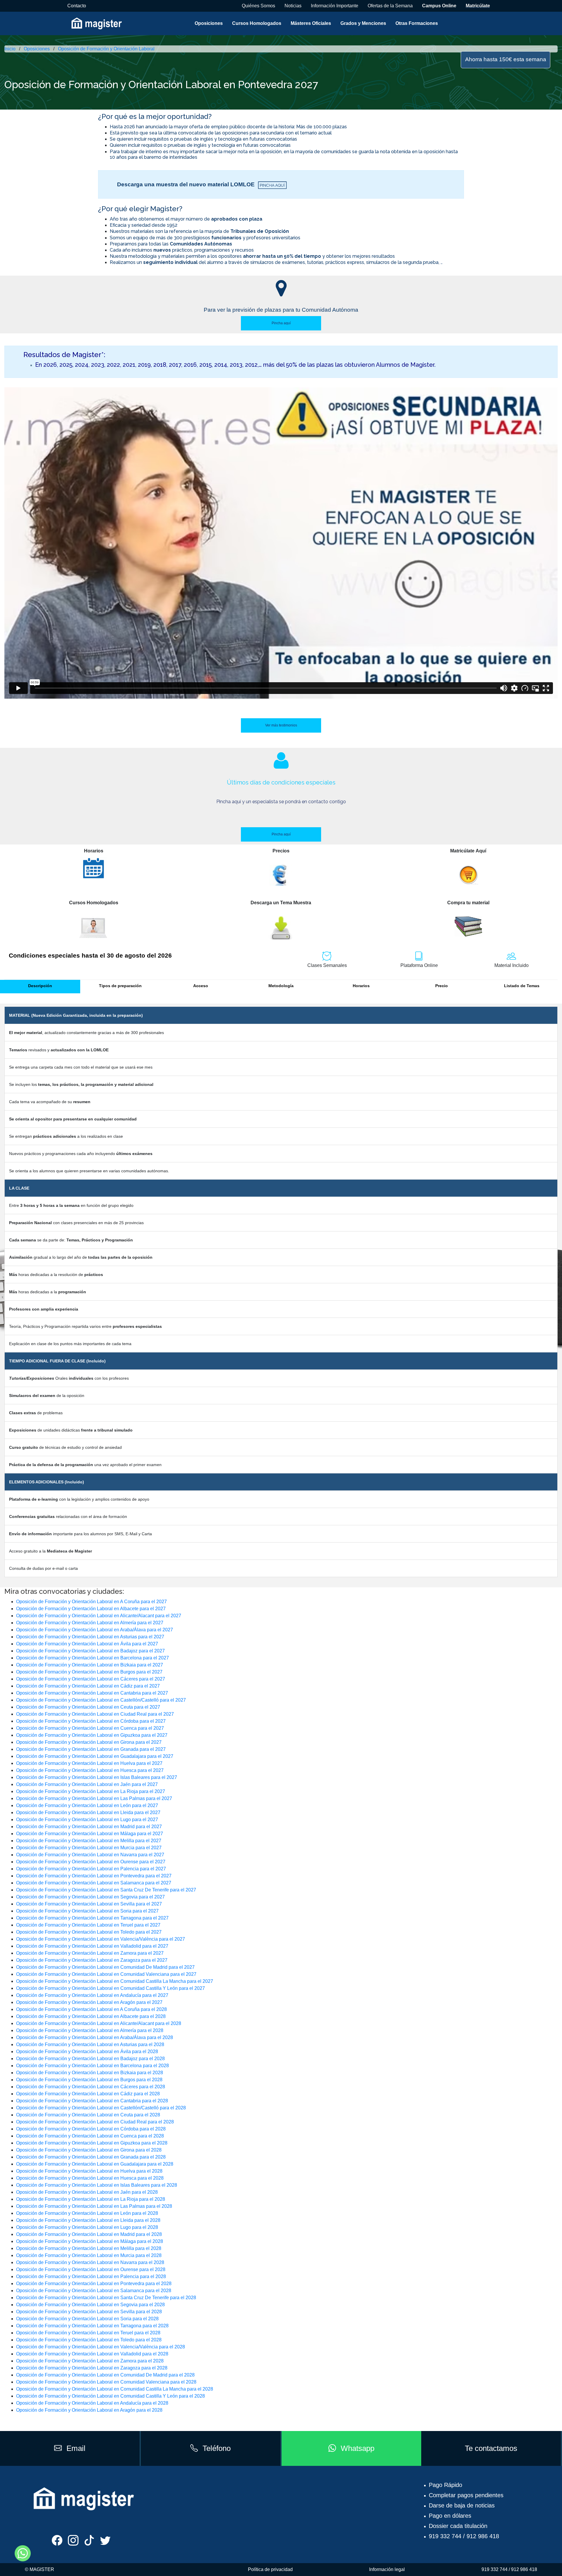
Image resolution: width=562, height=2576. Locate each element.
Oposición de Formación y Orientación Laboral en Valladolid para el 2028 (92, 2354)
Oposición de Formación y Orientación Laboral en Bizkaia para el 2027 (90, 1665)
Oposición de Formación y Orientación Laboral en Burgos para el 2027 (89, 1672)
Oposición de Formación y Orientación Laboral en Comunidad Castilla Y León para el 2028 (110, 2396)
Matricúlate (478, 6)
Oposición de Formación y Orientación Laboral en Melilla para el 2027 (89, 1841)
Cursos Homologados (257, 23)
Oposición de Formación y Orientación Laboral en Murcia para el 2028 (89, 2255)
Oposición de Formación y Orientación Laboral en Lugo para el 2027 (87, 1820)
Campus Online (439, 6)
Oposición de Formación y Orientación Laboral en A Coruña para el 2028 (91, 2009)
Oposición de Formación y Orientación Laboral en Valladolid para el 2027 (92, 1946)
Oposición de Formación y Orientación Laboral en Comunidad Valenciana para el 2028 (106, 2382)
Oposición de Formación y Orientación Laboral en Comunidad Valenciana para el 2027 (106, 1974)
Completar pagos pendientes (466, 2495)
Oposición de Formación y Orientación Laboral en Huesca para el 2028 (90, 2178)
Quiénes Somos (258, 6)
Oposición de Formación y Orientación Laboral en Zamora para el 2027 (90, 1953)
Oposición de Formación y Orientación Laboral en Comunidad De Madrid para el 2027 (105, 1967)
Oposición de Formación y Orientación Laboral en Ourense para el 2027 (91, 1862)
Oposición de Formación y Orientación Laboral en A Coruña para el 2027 (91, 1602)
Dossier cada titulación (458, 2526)
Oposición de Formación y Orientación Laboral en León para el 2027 (87, 1805)
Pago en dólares (450, 2516)
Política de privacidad (270, 2569)
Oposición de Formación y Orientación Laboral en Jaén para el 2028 (87, 2192)
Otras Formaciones (417, 23)
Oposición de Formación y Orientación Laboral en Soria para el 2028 (87, 2319)
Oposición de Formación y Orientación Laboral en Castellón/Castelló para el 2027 (101, 1700)
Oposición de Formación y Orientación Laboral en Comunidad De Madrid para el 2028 (105, 2375)
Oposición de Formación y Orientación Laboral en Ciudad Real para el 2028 (95, 2122)
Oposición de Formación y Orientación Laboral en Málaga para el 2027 (90, 1834)
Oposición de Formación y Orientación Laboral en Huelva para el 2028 (89, 2171)
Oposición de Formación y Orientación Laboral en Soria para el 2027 (87, 1911)
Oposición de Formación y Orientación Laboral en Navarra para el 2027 (90, 1855)
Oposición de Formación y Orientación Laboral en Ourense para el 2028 (91, 2269)
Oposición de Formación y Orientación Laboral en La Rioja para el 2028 (91, 2199)
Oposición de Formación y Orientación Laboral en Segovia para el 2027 (90, 1897)
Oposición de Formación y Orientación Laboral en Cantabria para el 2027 (92, 1693)
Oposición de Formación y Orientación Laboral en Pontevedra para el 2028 (94, 2284)
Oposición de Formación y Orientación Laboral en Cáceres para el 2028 (91, 2087)
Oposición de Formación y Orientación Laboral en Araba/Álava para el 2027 (95, 1630)
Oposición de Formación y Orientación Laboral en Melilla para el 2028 (89, 2248)
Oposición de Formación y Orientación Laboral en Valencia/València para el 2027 (101, 1939)
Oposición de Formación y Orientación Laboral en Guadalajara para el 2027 (95, 1756)
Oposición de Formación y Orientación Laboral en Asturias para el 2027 (90, 1637)
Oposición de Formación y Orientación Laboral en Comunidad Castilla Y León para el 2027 (110, 1988)
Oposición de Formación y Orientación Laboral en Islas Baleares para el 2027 (97, 1777)
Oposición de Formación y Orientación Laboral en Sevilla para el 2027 (89, 1904)
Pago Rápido (446, 2485)
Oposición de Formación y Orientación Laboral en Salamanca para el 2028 (94, 2291)
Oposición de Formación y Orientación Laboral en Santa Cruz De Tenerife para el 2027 (106, 1890)
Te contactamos (491, 2448)
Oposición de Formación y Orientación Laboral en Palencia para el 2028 (91, 2276)
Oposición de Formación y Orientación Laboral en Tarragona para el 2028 (92, 2326)
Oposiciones (209, 23)
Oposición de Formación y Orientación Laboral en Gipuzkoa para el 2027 (92, 1735)
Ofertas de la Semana (390, 6)
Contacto (77, 6)
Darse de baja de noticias (462, 2505)
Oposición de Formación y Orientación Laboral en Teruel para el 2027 (88, 1925)
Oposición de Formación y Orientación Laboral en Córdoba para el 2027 (91, 1721)
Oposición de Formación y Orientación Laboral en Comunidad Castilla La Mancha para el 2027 (115, 1981)
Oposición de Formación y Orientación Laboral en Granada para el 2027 (91, 1749)
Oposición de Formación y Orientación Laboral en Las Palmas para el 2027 (94, 1798)
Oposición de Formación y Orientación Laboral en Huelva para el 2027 (89, 1763)
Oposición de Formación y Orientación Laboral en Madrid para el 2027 (89, 1827)
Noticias (293, 6)
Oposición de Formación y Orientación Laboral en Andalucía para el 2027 (92, 1995)
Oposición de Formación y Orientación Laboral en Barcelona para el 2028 (92, 2066)
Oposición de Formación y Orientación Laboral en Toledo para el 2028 (89, 2340)
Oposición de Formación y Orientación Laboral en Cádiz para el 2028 (88, 2094)
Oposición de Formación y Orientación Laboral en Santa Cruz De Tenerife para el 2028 (106, 2298)
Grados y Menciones (363, 23)
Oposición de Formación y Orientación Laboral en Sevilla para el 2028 (89, 2312)
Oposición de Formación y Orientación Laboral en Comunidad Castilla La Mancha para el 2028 (115, 2389)
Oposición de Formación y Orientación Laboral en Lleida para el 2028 (88, 2220)
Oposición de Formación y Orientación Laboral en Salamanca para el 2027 (94, 1883)
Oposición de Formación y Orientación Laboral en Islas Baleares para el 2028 (97, 2185)
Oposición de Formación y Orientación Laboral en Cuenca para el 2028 (90, 2136)
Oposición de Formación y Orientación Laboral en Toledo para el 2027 (89, 1932)
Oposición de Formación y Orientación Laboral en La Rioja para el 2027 (91, 1791)
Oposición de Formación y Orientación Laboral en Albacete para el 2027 (91, 1609)
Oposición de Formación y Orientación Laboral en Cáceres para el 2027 (91, 1679)
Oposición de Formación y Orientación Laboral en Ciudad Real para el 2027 (95, 1714)
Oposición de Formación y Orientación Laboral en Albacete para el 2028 (91, 2016)
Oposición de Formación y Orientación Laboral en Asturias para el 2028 (90, 2044)
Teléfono (217, 2448)
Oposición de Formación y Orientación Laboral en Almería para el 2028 (90, 2030)
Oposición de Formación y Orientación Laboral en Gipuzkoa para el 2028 (92, 2143)
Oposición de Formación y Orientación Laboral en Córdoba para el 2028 (91, 2129)
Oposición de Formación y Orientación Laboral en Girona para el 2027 (89, 1742)
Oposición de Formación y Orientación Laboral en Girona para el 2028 (89, 2150)
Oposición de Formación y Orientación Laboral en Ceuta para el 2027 (88, 1707)
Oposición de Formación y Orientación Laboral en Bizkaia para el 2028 (90, 2073)
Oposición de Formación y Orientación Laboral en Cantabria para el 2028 (92, 2101)
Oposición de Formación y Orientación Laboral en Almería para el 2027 (90, 1623)
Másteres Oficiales (311, 23)
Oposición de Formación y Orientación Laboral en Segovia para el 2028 (90, 2305)
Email (76, 2448)
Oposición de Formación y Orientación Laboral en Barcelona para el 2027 (92, 1658)
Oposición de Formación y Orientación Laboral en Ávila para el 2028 (87, 2052)
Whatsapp (358, 2448)
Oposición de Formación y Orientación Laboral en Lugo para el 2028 (87, 2227)
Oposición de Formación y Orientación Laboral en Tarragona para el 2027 (92, 1918)
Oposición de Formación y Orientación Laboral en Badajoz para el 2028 (90, 2059)
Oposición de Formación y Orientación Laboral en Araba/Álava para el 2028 (95, 2037)
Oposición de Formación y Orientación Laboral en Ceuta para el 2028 (88, 2115)
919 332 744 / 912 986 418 (464, 2536)
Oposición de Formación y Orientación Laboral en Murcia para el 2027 (89, 1848)
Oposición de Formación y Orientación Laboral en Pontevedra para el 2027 (94, 1876)
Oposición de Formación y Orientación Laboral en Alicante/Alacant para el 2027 (99, 1616)
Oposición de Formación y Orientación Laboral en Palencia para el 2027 (91, 1869)
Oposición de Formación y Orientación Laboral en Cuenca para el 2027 (90, 1728)
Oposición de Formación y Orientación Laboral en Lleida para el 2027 (88, 1812)
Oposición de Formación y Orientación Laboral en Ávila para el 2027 (87, 1644)
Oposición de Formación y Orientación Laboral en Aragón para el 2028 (89, 2410)
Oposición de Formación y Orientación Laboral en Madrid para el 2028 (89, 2234)
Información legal (387, 2569)
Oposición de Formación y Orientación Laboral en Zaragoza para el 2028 (92, 2368)
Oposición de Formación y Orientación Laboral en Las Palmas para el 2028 (94, 2206)
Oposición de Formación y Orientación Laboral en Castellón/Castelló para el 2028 (101, 2108)
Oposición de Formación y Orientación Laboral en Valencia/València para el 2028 (101, 2347)
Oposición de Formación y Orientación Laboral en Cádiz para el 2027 (88, 1686)
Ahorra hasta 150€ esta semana (506, 59)
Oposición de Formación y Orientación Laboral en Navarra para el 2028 (90, 2262)
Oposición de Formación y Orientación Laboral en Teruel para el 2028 (88, 2333)
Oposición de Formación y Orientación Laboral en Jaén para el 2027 (87, 1784)
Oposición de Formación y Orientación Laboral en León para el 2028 (87, 2213)
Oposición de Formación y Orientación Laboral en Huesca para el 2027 (90, 1770)
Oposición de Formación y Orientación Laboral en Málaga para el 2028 (90, 2241)
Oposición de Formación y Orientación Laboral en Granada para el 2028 (91, 2157)
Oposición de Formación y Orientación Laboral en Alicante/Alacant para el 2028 (99, 2023)
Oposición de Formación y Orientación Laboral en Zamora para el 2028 (90, 2361)
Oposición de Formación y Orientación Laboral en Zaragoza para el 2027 (92, 1960)
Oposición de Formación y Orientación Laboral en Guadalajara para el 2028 (95, 2164)
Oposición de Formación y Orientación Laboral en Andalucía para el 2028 (92, 2403)
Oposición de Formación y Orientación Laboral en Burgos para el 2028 (89, 2080)
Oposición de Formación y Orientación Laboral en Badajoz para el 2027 (90, 1651)
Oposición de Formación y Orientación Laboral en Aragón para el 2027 (89, 2002)
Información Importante (335, 6)
